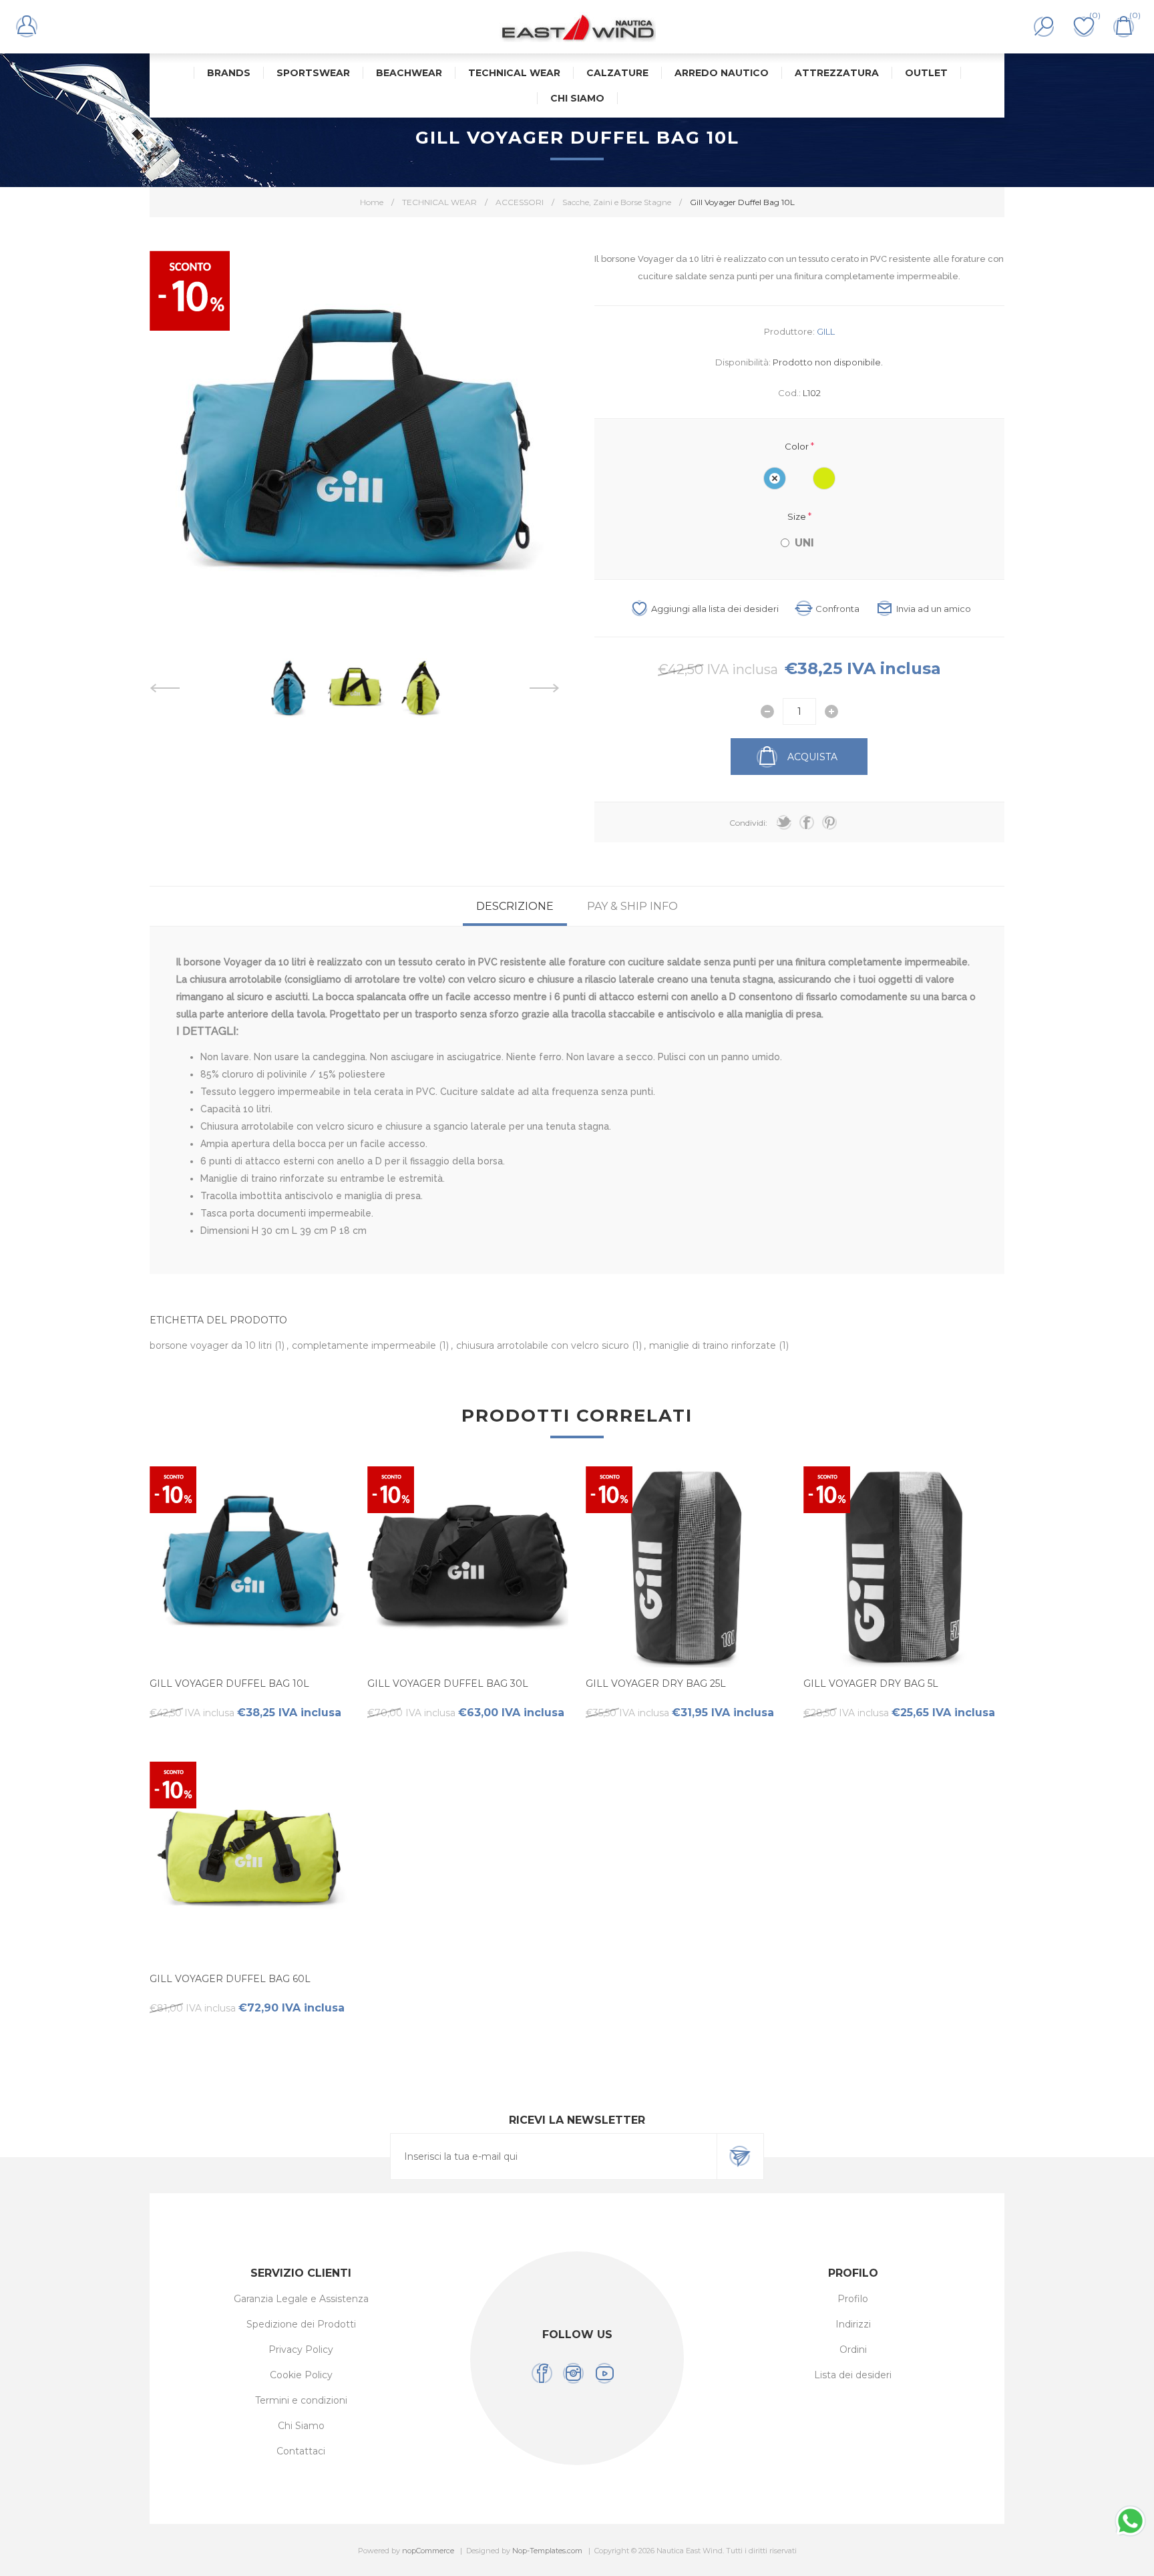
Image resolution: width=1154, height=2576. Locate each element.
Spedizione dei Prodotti (301, 2324)
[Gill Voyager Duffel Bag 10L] (250, 1567)
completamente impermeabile (365, 1345)
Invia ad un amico (934, 609)
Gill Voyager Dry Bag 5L (871, 1683)
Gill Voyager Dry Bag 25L (656, 1683)
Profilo (853, 2299)
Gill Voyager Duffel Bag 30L (448, 1683)
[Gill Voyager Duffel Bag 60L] (250, 1862)
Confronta (837, 609)
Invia (740, 2156)
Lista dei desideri (853, 2375)
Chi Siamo (301, 2426)
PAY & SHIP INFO (632, 906)
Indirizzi (853, 2324)
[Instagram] (573, 2373)
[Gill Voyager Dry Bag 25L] (686, 1567)
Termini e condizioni (301, 2400)
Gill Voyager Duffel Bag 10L (229, 1683)
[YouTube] (605, 2373)
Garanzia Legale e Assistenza (301, 2299)
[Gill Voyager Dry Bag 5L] (904, 1567)
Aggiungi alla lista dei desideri (715, 609)
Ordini (853, 2350)
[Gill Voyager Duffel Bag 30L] (468, 1567)
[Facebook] (542, 2373)
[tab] (515, 906)
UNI (804, 543)
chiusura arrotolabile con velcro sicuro (544, 1345)
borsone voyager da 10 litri (212, 1345)
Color (798, 446)
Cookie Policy (301, 2375)
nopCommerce (428, 2551)
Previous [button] (165, 688)
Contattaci (301, 2451)
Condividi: (748, 823)
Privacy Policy (301, 2350)
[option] (288, 688)
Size (798, 516)
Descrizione (515, 906)
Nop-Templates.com (547, 2551)
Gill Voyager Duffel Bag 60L (230, 1979)
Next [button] (545, 688)
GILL (826, 331)
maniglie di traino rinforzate (714, 1345)
